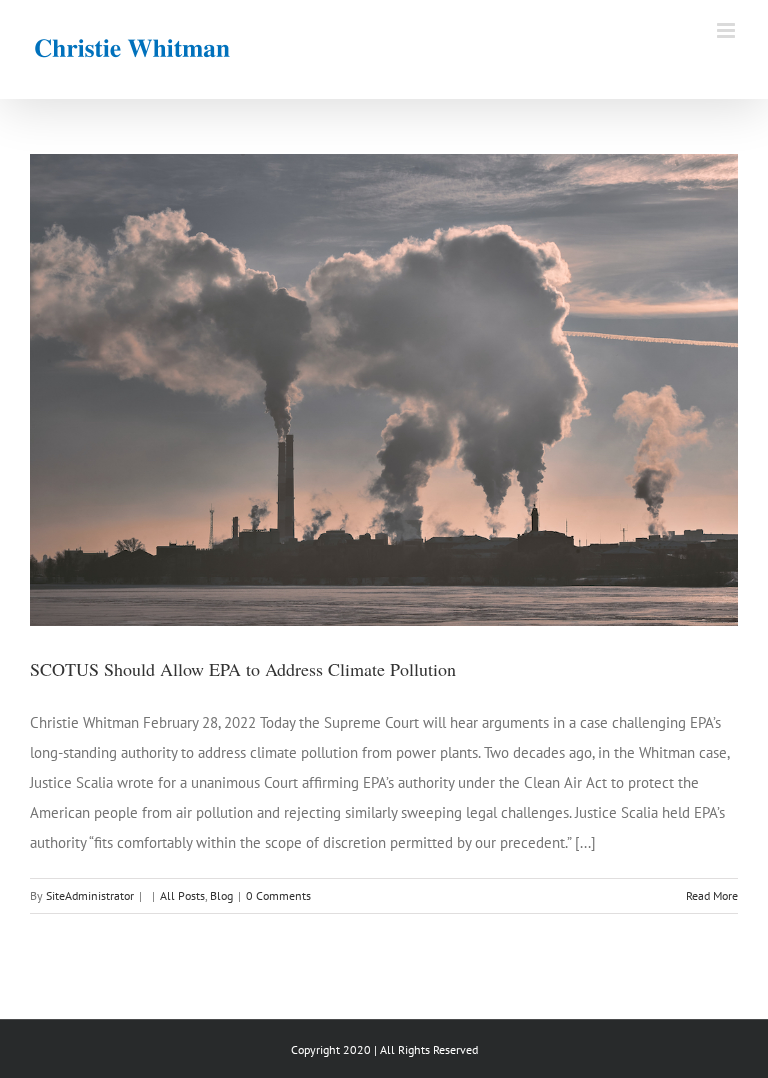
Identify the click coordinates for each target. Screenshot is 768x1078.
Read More (712, 895)
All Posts (182, 895)
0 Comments (278, 895)
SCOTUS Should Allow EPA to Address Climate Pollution (243, 669)
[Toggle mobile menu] (727, 30)
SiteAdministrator (90, 895)
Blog (221, 895)
